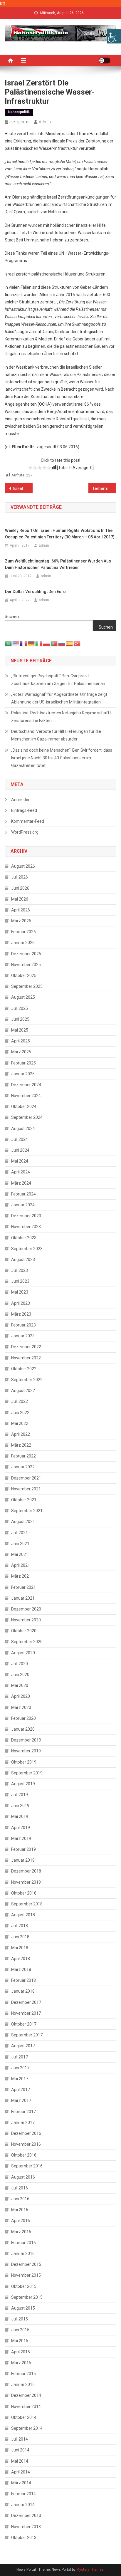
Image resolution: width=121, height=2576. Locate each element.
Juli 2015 (20, 2319)
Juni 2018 (20, 1937)
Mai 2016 (20, 2210)
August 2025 (23, 997)
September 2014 (27, 2428)
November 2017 (26, 2013)
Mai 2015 (20, 2341)
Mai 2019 (20, 1816)
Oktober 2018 (24, 1893)
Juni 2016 (20, 2199)
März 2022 (21, 1445)
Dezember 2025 (26, 954)
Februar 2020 (23, 1718)
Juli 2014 (20, 2439)
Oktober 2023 (24, 1238)
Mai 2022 (20, 1423)
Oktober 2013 (24, 2538)
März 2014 (21, 2483)
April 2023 (21, 1303)
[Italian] (39, 643)
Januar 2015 (23, 2384)
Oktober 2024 (24, 1106)
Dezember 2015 (26, 2264)
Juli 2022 (20, 1401)
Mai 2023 (20, 1292)
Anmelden (21, 800)
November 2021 (26, 1489)
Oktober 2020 (24, 1631)
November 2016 (26, 2144)
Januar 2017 (23, 2122)
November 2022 (26, 1358)
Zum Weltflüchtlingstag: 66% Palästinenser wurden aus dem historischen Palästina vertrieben (58, 564)
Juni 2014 (20, 2450)
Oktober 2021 (24, 1500)
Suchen (12, 617)
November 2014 (26, 2407)
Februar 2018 (23, 1980)
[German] (31, 643)
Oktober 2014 (24, 2417)
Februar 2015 (23, 2374)
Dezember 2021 (26, 1478)
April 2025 (21, 1041)
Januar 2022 (23, 1467)
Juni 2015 (20, 2330)
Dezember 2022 (26, 1347)
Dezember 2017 (26, 2002)
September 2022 (27, 1380)
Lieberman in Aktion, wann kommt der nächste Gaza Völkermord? (105, 488)
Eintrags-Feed (24, 810)
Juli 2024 (20, 1139)
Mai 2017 (20, 2079)
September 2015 (27, 2297)
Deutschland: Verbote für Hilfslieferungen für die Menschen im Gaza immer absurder (56, 735)
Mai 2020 (20, 1685)
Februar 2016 (23, 2243)
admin (45, 122)
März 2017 (21, 2100)
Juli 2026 (20, 877)
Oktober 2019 (24, 1762)
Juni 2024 (20, 1150)
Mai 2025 (20, 1030)
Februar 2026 (23, 932)
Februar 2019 (23, 1849)
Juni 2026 (20, 888)
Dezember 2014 (26, 2395)
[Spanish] (70, 643)
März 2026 (21, 921)
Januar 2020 (23, 1729)
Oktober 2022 (24, 1369)
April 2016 (21, 2221)
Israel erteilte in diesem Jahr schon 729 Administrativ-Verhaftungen (23, 488)
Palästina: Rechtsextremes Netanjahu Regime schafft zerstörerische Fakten (61, 717)
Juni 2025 (20, 1019)
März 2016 (21, 2232)
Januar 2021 (23, 1598)
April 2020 (21, 1696)
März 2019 (21, 1838)
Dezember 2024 (26, 1085)
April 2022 (21, 1434)
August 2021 (23, 1522)
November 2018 (26, 1882)
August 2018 (23, 1915)
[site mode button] (105, 61)
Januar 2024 (23, 1205)
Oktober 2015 (24, 2286)
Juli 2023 (20, 1270)
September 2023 (27, 1249)
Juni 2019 (20, 1806)
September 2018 (27, 1904)
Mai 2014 (20, 2461)
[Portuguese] (54, 643)
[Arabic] (9, 643)
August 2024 (23, 1129)
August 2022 (23, 1391)
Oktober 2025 (24, 975)
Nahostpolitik (19, 112)
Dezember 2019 (26, 1740)
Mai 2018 (20, 1948)
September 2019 (27, 1773)
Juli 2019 (20, 1795)
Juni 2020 (20, 1675)
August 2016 (23, 2177)
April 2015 (21, 2352)
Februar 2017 (23, 2112)
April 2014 (21, 2472)
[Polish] (47, 643)
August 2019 (23, 1784)
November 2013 (26, 2527)
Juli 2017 (20, 2057)
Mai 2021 (20, 1554)
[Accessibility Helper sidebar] (114, 36)
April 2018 (21, 1959)
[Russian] (62, 643)
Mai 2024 (20, 1161)
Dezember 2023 (26, 1216)
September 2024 (27, 1117)
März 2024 (21, 1183)
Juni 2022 (20, 1413)
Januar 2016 (23, 2253)
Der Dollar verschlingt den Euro (35, 592)
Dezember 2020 (26, 1609)
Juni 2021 (20, 1544)
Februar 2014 (23, 2494)
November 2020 (26, 1620)
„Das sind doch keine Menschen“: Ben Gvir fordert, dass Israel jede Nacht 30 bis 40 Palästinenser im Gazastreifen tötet (62, 758)
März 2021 (21, 1576)
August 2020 (23, 1653)
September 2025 (27, 986)
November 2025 (26, 965)
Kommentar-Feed (28, 821)
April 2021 (21, 1565)
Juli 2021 (20, 1533)
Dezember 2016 (26, 2133)
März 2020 (21, 1707)
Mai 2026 (20, 899)
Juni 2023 (20, 1281)
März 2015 (21, 2363)
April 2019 (21, 1828)
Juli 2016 (20, 2188)
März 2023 (21, 1314)
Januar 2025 (23, 1074)
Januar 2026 (23, 943)
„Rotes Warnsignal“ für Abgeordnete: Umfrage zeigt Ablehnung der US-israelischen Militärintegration (59, 698)
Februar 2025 (23, 1063)
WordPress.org (25, 832)
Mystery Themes (90, 2570)
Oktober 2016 (24, 2155)
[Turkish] (77, 643)
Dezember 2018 (26, 1871)
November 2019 (26, 1751)
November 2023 (26, 1227)
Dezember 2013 (26, 2515)
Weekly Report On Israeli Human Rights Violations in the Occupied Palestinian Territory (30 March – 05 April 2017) (60, 534)
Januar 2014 (23, 2505)
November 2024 (26, 1096)
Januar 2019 (23, 1860)
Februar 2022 (23, 1456)
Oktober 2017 (24, 2024)
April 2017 (21, 2090)
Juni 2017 (20, 2068)
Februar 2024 (23, 1194)
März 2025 (21, 1052)
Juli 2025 (20, 1008)
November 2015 (26, 2275)
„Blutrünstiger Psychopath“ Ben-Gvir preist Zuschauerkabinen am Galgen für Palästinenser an (58, 680)
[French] (24, 643)
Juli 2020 (20, 1664)
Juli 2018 (20, 1926)
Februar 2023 (23, 1325)
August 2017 (23, 2046)
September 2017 (27, 2035)
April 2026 (21, 910)
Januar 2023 (23, 1336)
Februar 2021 (23, 1587)
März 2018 (21, 1969)
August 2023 (23, 1260)
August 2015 (23, 2308)
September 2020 (27, 1642)
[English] (16, 643)
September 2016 (27, 2166)
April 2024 (21, 1172)
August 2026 (23, 866)
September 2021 (27, 1511)
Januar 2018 (23, 1991)
